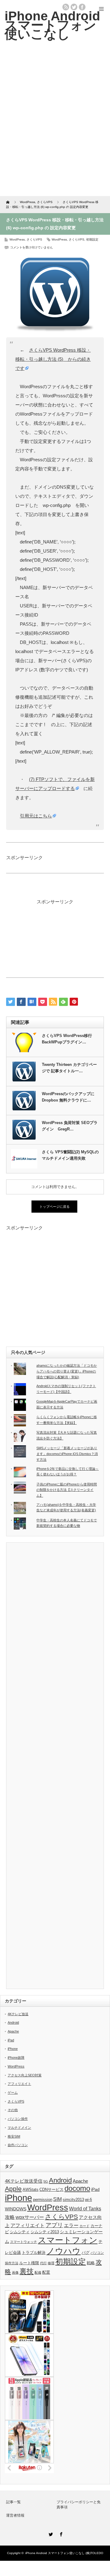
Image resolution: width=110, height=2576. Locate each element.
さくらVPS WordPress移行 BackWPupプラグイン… (67, 1039)
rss (66, 7)
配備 (38, 2272)
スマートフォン (68, 2240)
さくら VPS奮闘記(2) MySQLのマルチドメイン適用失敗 (70, 1155)
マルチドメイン (19, 2128)
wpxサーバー (30, 2217)
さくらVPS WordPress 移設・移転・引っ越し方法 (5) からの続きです (53, 359)
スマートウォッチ (24, 2242)
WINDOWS (16, 2209)
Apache (13, 2031)
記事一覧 (13, 2502)
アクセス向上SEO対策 (25, 2075)
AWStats (31, 2190)
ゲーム (13, 2093)
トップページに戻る (55, 1207)
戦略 (91, 2263)
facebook (82, 7)
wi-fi (88, 2200)
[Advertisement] (55, 123)
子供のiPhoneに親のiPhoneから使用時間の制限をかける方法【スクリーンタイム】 (67, 1490)
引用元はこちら (36, 816)
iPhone (13, 2049)
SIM (57, 2199)
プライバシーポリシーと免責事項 (79, 2505)
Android (13, 2022)
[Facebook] (60, 2533)
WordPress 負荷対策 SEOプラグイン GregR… (70, 1126)
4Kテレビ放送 (18, 2014)
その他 (13, 2110)
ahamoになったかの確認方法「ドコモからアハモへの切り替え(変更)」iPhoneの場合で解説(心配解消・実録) (67, 1371)
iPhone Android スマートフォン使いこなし (52, 25)
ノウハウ (64, 2251)
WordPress (17, 239)
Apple (13, 2189)
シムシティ (20, 2232)
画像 (15, 2272)
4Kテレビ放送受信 (24, 2181)
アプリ (54, 2225)
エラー (71, 2225)
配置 (46, 2272)
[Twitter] (50, 2533)
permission (43, 2200)
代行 (43, 2263)
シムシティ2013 (45, 2232)
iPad (11, 2040)
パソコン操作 (18, 2119)
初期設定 (92, 239)
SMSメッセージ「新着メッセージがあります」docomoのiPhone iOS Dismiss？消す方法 (67, 1454)
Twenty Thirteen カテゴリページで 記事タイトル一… (69, 1068)
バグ (86, 2253)
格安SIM (14, 2136)
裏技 (27, 2271)
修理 (51, 2263)
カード (84, 2226)
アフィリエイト (19, 2084)
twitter (74, 7)
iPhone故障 (16, 2058)
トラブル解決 (34, 2253)
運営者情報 (15, 2515)
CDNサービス (51, 2190)
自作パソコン (18, 2145)
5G (46, 2181)
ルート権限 (29, 2263)
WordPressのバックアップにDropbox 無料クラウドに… (68, 1097)
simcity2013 (73, 2200)
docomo (77, 2188)
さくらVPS (34, 239)
